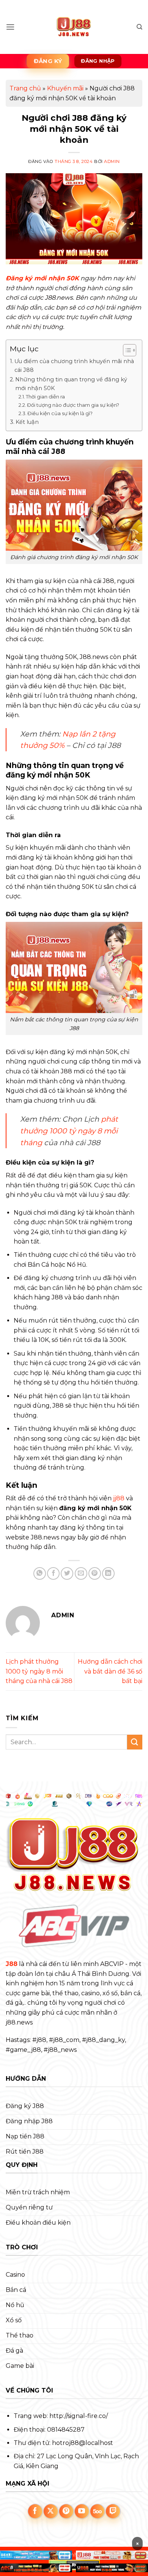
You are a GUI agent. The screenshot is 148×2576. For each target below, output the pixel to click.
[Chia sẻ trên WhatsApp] (40, 1573)
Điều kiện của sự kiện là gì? (60, 413)
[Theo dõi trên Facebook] (35, 2511)
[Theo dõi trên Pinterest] (66, 2511)
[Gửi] (135, 1742)
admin (112, 161)
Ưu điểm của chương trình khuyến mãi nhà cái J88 (74, 366)
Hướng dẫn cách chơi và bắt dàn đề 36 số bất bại (110, 1671)
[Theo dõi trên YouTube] (82, 2511)
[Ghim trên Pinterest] (95, 1573)
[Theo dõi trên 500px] (98, 2511)
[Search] (139, 27)
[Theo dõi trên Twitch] (113, 2511)
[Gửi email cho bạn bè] (81, 1573)
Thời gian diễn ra (45, 397)
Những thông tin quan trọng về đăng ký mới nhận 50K (71, 384)
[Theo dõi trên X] (51, 2511)
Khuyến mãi (65, 88)
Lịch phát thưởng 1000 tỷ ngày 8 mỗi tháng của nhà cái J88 (39, 1671)
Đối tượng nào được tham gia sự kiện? (73, 405)
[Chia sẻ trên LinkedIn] (108, 1573)
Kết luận (27, 422)
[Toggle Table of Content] (126, 350)
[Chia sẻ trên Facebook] (53, 1573)
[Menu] (10, 27)
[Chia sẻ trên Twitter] (67, 1573)
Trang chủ (25, 88)
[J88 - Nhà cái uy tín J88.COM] (74, 27)
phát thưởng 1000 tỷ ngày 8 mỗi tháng (69, 1131)
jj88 (119, 1498)
